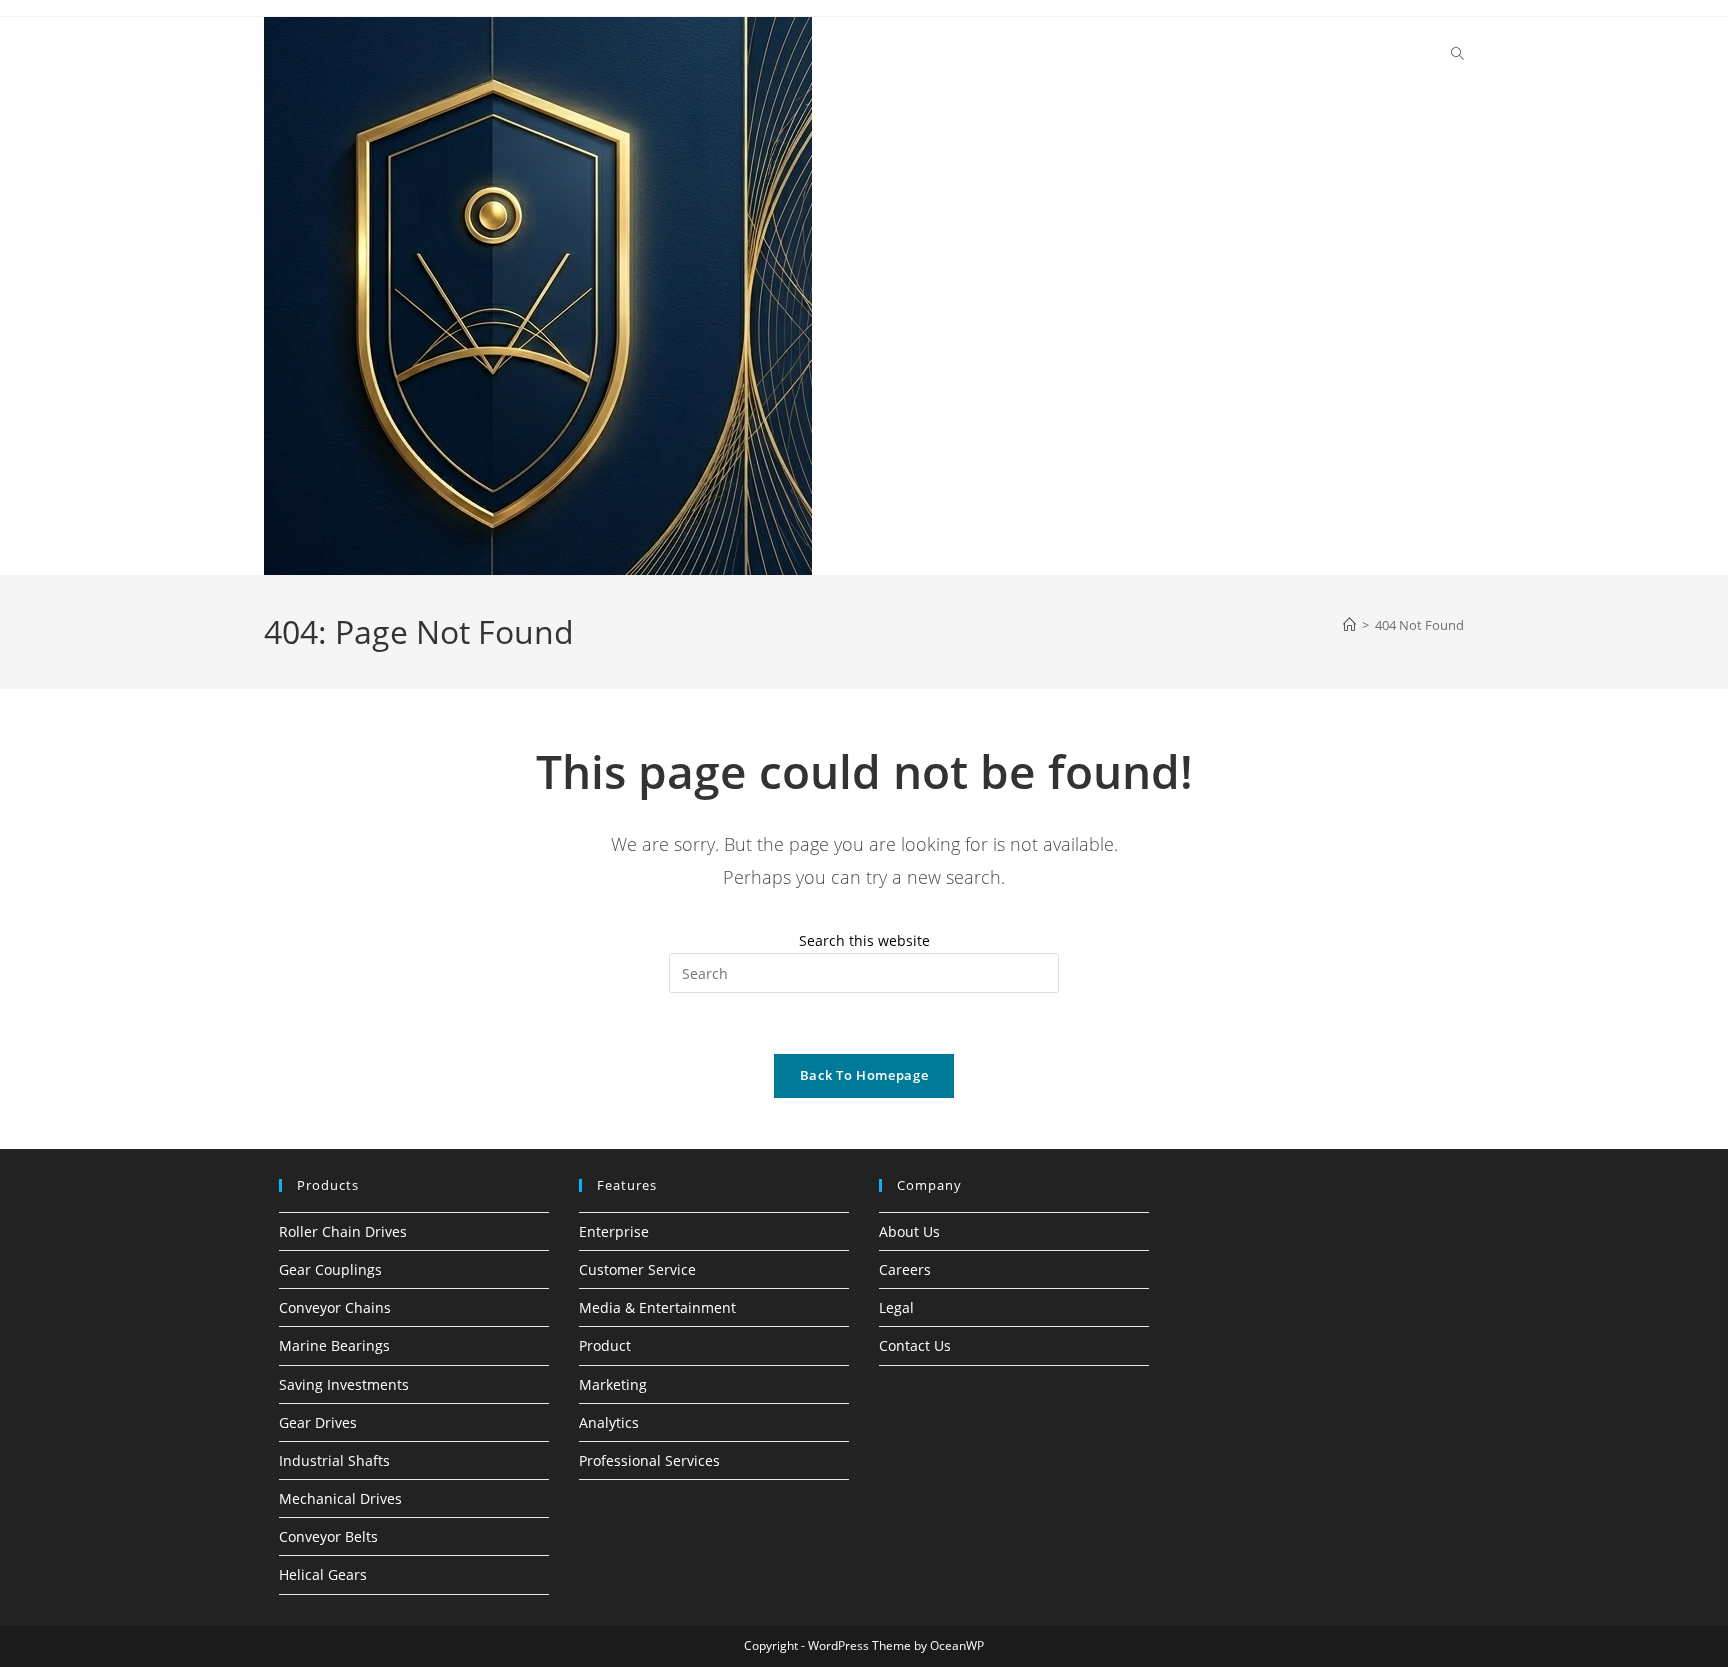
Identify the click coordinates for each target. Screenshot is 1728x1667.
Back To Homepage (864, 1075)
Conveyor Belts (328, 1536)
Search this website (864, 940)
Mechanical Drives (340, 1498)
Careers (905, 1269)
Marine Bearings (334, 1345)
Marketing (613, 1384)
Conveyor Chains (335, 1307)
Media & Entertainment (657, 1307)
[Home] (1349, 625)
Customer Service (637, 1269)
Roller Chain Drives (343, 1231)
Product (605, 1345)
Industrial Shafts (334, 1460)
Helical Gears (323, 1574)
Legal (896, 1307)
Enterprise (614, 1231)
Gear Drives (318, 1422)
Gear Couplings (330, 1269)
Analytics (609, 1422)
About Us (909, 1231)
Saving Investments (344, 1384)
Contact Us (915, 1345)
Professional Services (649, 1460)
